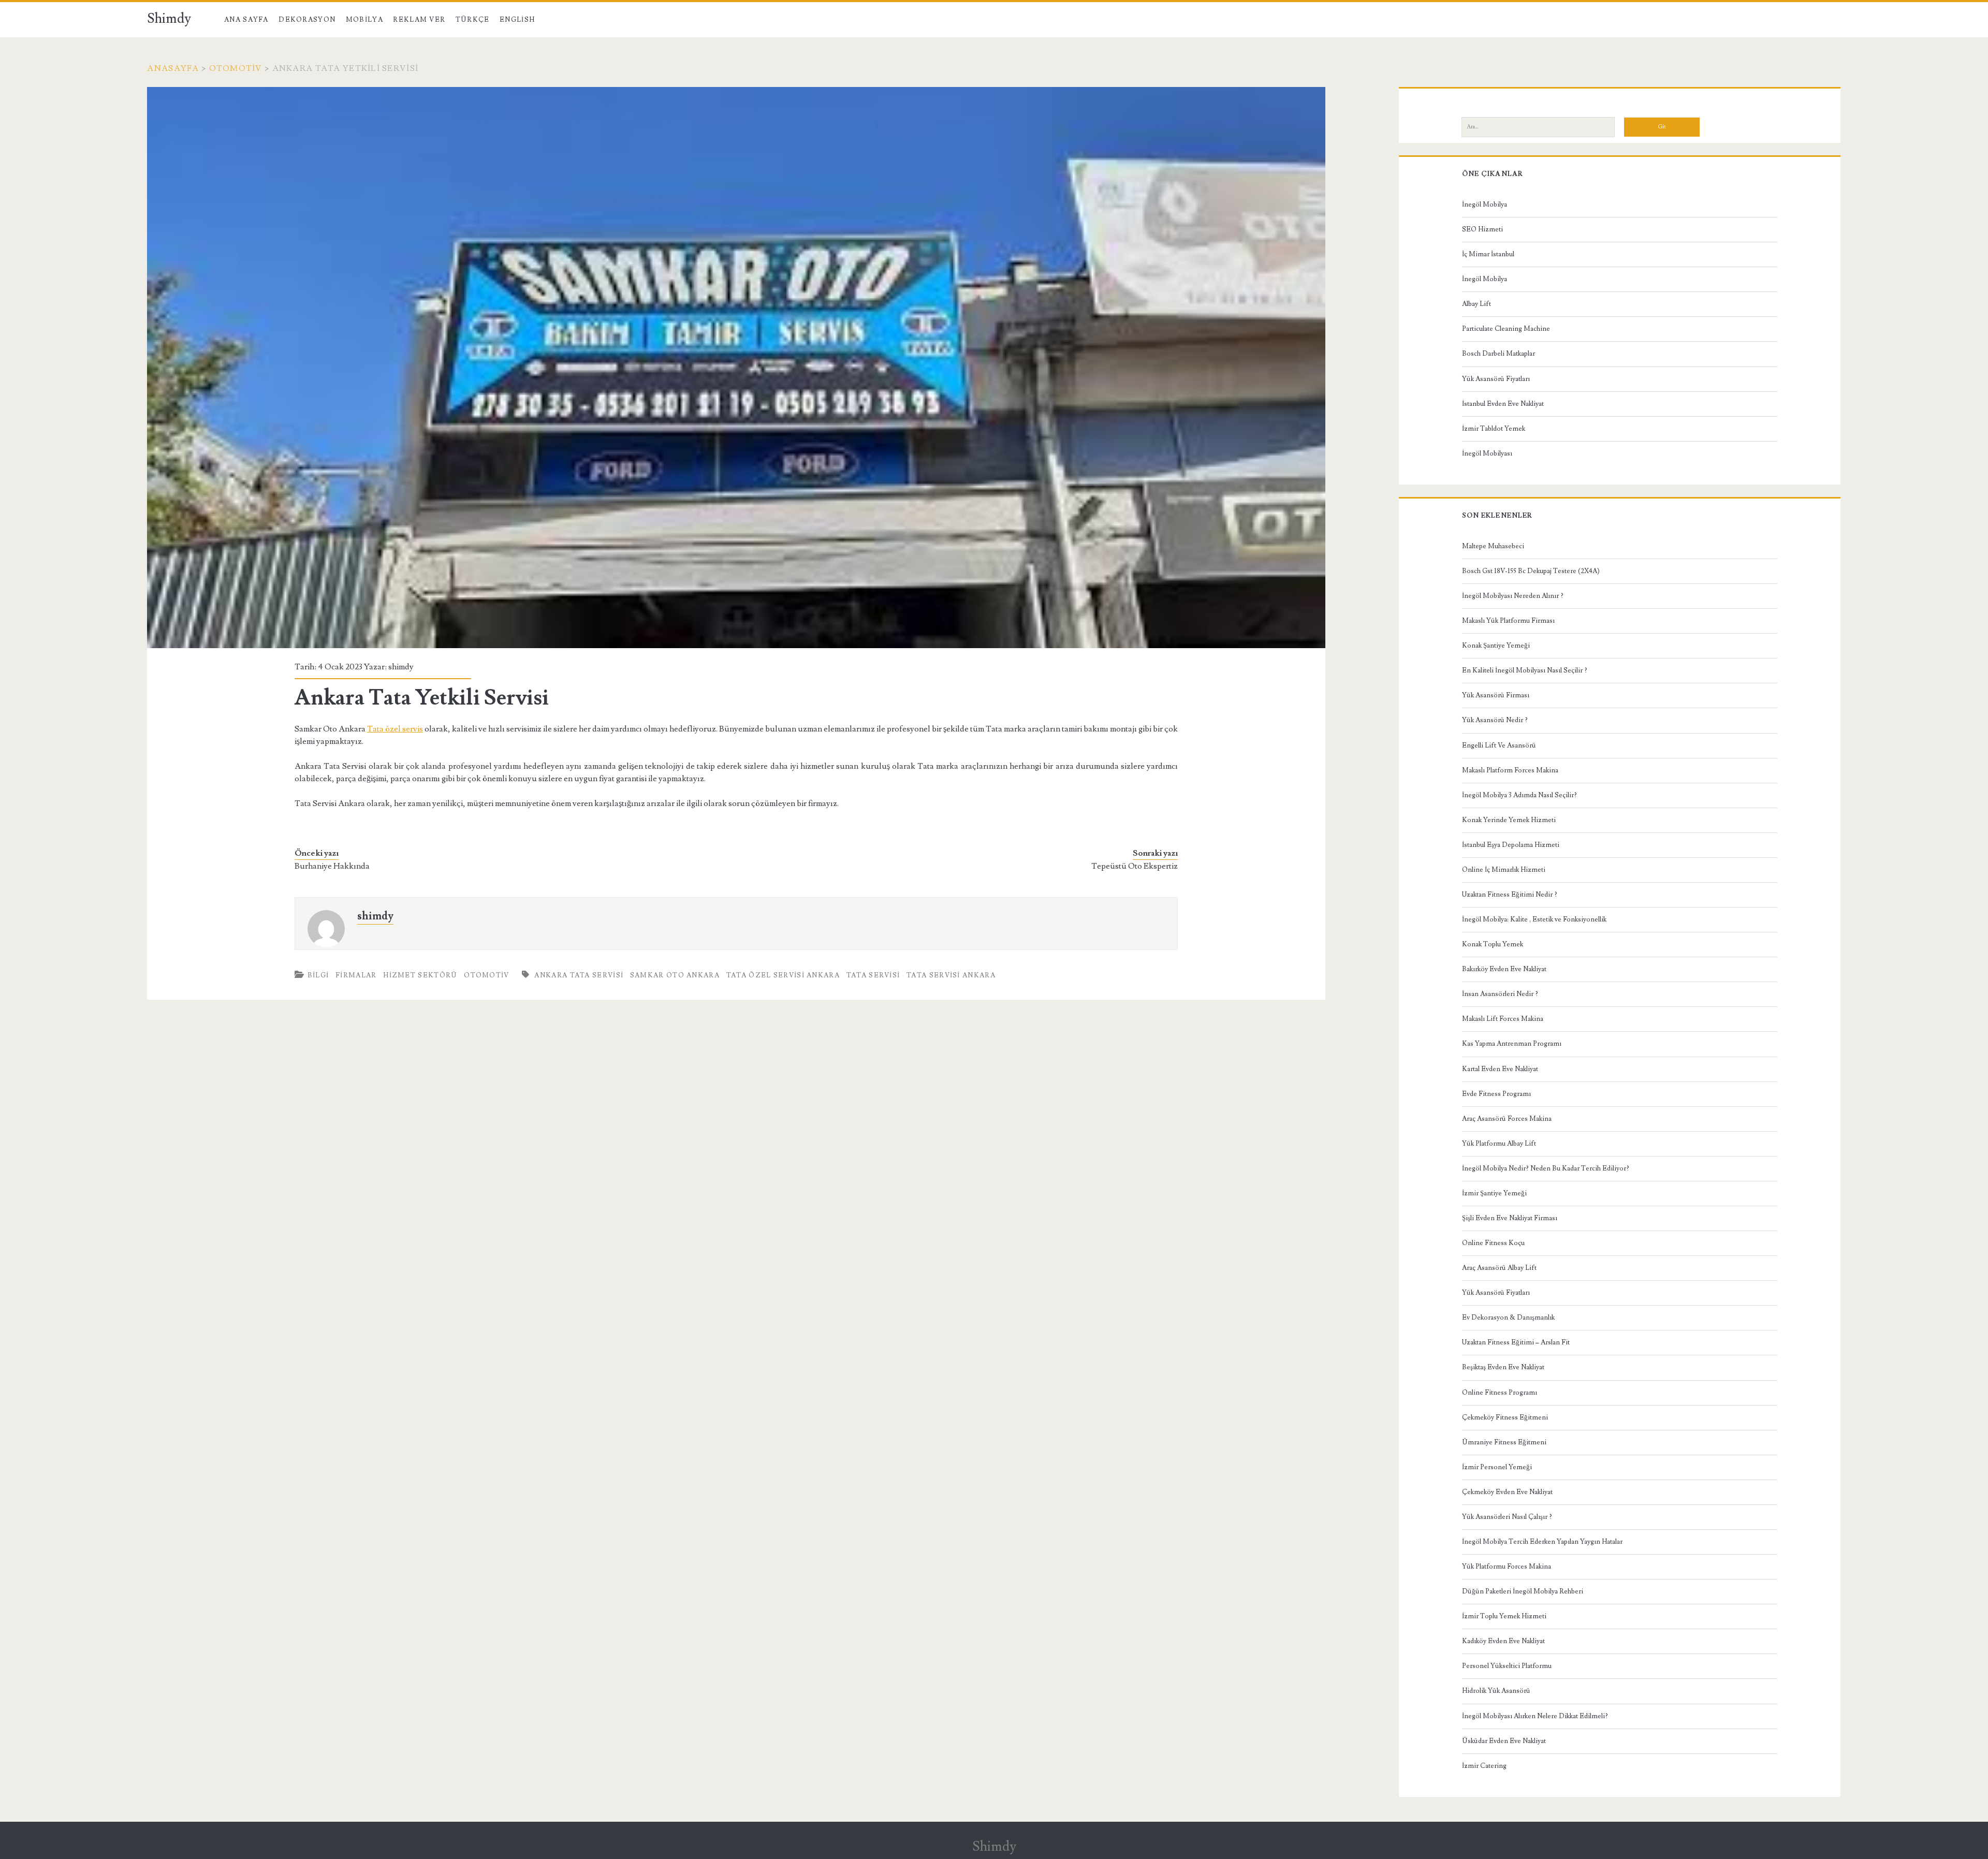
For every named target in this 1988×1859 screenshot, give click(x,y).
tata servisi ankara (951, 975)
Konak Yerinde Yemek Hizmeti (1509, 820)
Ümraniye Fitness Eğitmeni (1504, 1442)
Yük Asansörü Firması (1496, 695)
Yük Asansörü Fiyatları (1496, 379)
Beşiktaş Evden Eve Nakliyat (1503, 1367)
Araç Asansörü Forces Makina (1507, 1119)
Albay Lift (1477, 304)
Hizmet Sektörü (420, 975)
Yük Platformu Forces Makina (1507, 1567)
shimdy (401, 667)
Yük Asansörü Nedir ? (1495, 720)
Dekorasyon (307, 20)
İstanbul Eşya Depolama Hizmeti (1511, 845)
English (517, 20)
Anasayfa (173, 68)
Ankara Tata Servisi (579, 975)
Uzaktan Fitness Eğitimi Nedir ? (1510, 895)
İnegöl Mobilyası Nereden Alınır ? (1513, 596)
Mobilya (364, 20)
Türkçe (473, 20)
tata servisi (873, 975)
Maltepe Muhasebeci (1493, 546)
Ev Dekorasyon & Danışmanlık (1508, 1318)
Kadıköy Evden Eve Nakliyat (1503, 1641)
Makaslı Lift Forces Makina (1503, 1019)
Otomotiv (236, 68)
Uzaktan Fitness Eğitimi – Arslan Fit (1516, 1342)
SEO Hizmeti (1482, 229)
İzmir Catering (1484, 1766)
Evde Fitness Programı (1496, 1094)
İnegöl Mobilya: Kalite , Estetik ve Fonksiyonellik (1534, 919)
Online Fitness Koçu (1493, 1243)
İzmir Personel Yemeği (1497, 1467)
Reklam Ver (419, 20)
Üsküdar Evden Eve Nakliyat (1504, 1741)
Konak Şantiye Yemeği (1496, 646)
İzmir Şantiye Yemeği (1494, 1193)
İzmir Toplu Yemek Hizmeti (1504, 1616)
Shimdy (169, 19)
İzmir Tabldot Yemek (1494, 429)
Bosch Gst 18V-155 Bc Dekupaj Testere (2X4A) (1531, 571)
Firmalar (356, 975)
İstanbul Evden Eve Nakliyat (1503, 404)
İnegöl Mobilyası (1487, 453)
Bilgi (318, 975)
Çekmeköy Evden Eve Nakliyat (1507, 1492)
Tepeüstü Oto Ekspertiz (1135, 866)
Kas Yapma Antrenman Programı (1512, 1044)
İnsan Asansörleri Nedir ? (1500, 994)
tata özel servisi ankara (783, 975)
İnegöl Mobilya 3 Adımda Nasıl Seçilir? (1519, 795)
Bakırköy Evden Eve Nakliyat (1504, 969)
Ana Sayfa (246, 20)
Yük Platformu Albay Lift (1499, 1144)
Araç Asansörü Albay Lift (1499, 1268)
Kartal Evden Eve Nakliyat (1500, 1069)
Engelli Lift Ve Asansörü (1499, 745)
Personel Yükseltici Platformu (1507, 1666)
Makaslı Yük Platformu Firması (1508, 621)
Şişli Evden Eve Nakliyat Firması (1510, 1218)
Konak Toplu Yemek (1493, 944)
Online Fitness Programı (1500, 1393)
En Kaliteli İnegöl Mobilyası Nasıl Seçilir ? (1525, 670)
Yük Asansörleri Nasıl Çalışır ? (1507, 1517)
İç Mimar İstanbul (1488, 254)
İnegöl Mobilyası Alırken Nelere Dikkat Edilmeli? (1535, 1716)
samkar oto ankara (675, 975)
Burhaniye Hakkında (332, 866)
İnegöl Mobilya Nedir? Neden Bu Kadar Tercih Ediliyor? (1546, 1168)
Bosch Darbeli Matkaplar (1499, 354)
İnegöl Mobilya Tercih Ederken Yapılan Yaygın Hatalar (1542, 1542)
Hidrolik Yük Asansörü (1496, 1691)
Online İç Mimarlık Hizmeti (1504, 870)
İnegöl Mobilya (1485, 204)
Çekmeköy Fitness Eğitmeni (1505, 1417)
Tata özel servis (395, 729)
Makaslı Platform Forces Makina (1510, 770)
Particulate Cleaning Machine (1506, 329)
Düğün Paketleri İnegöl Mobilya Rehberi (1523, 1591)
